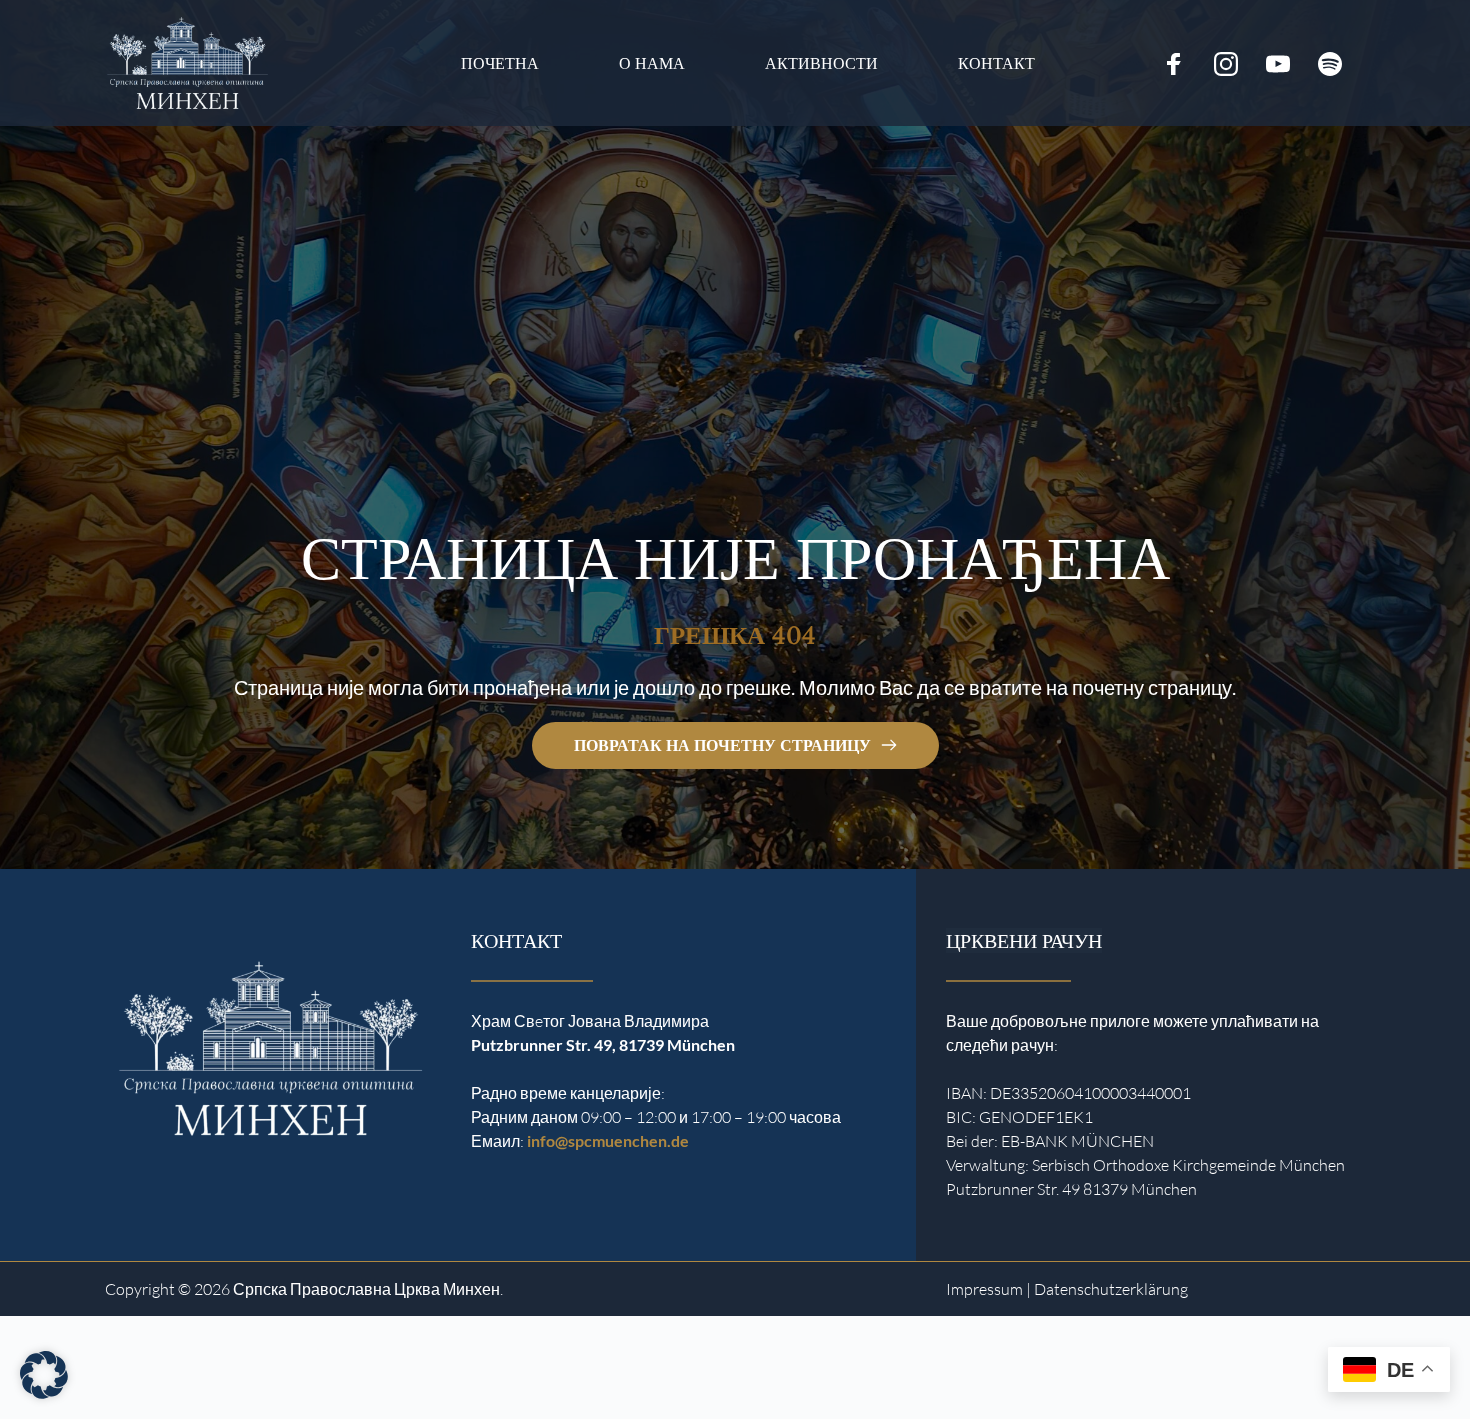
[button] (44, 1375)
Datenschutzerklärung (1111, 1289)
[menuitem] (500, 63)
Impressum (984, 1289)
